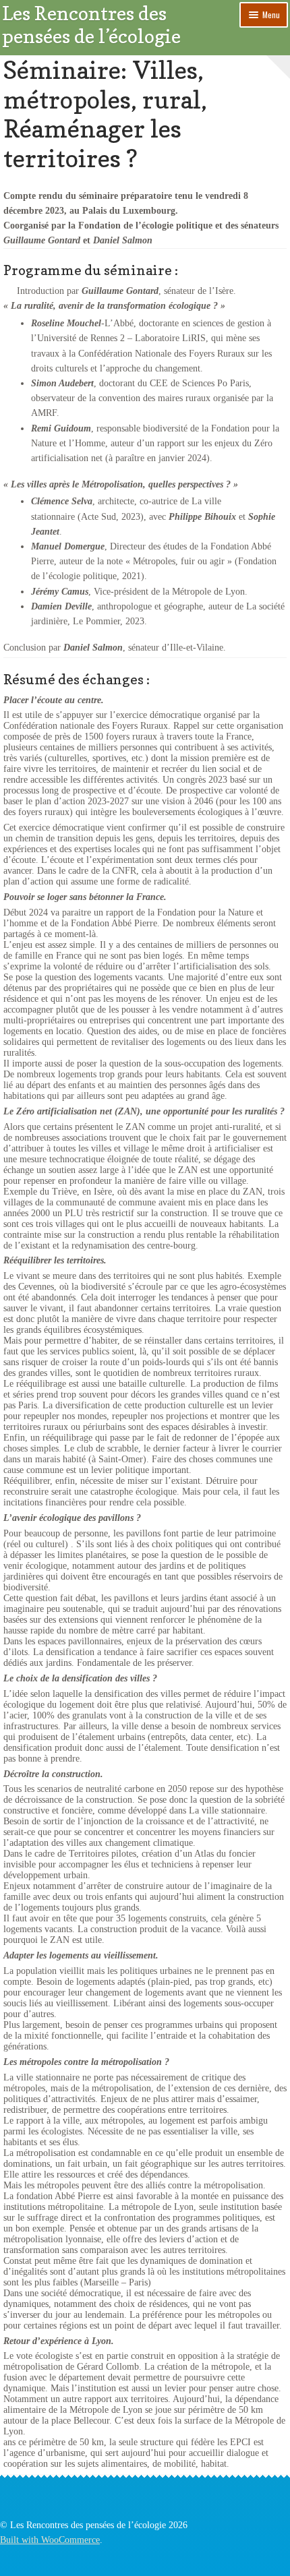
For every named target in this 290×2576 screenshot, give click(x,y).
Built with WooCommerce (50, 2540)
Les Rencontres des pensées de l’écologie (91, 25)
